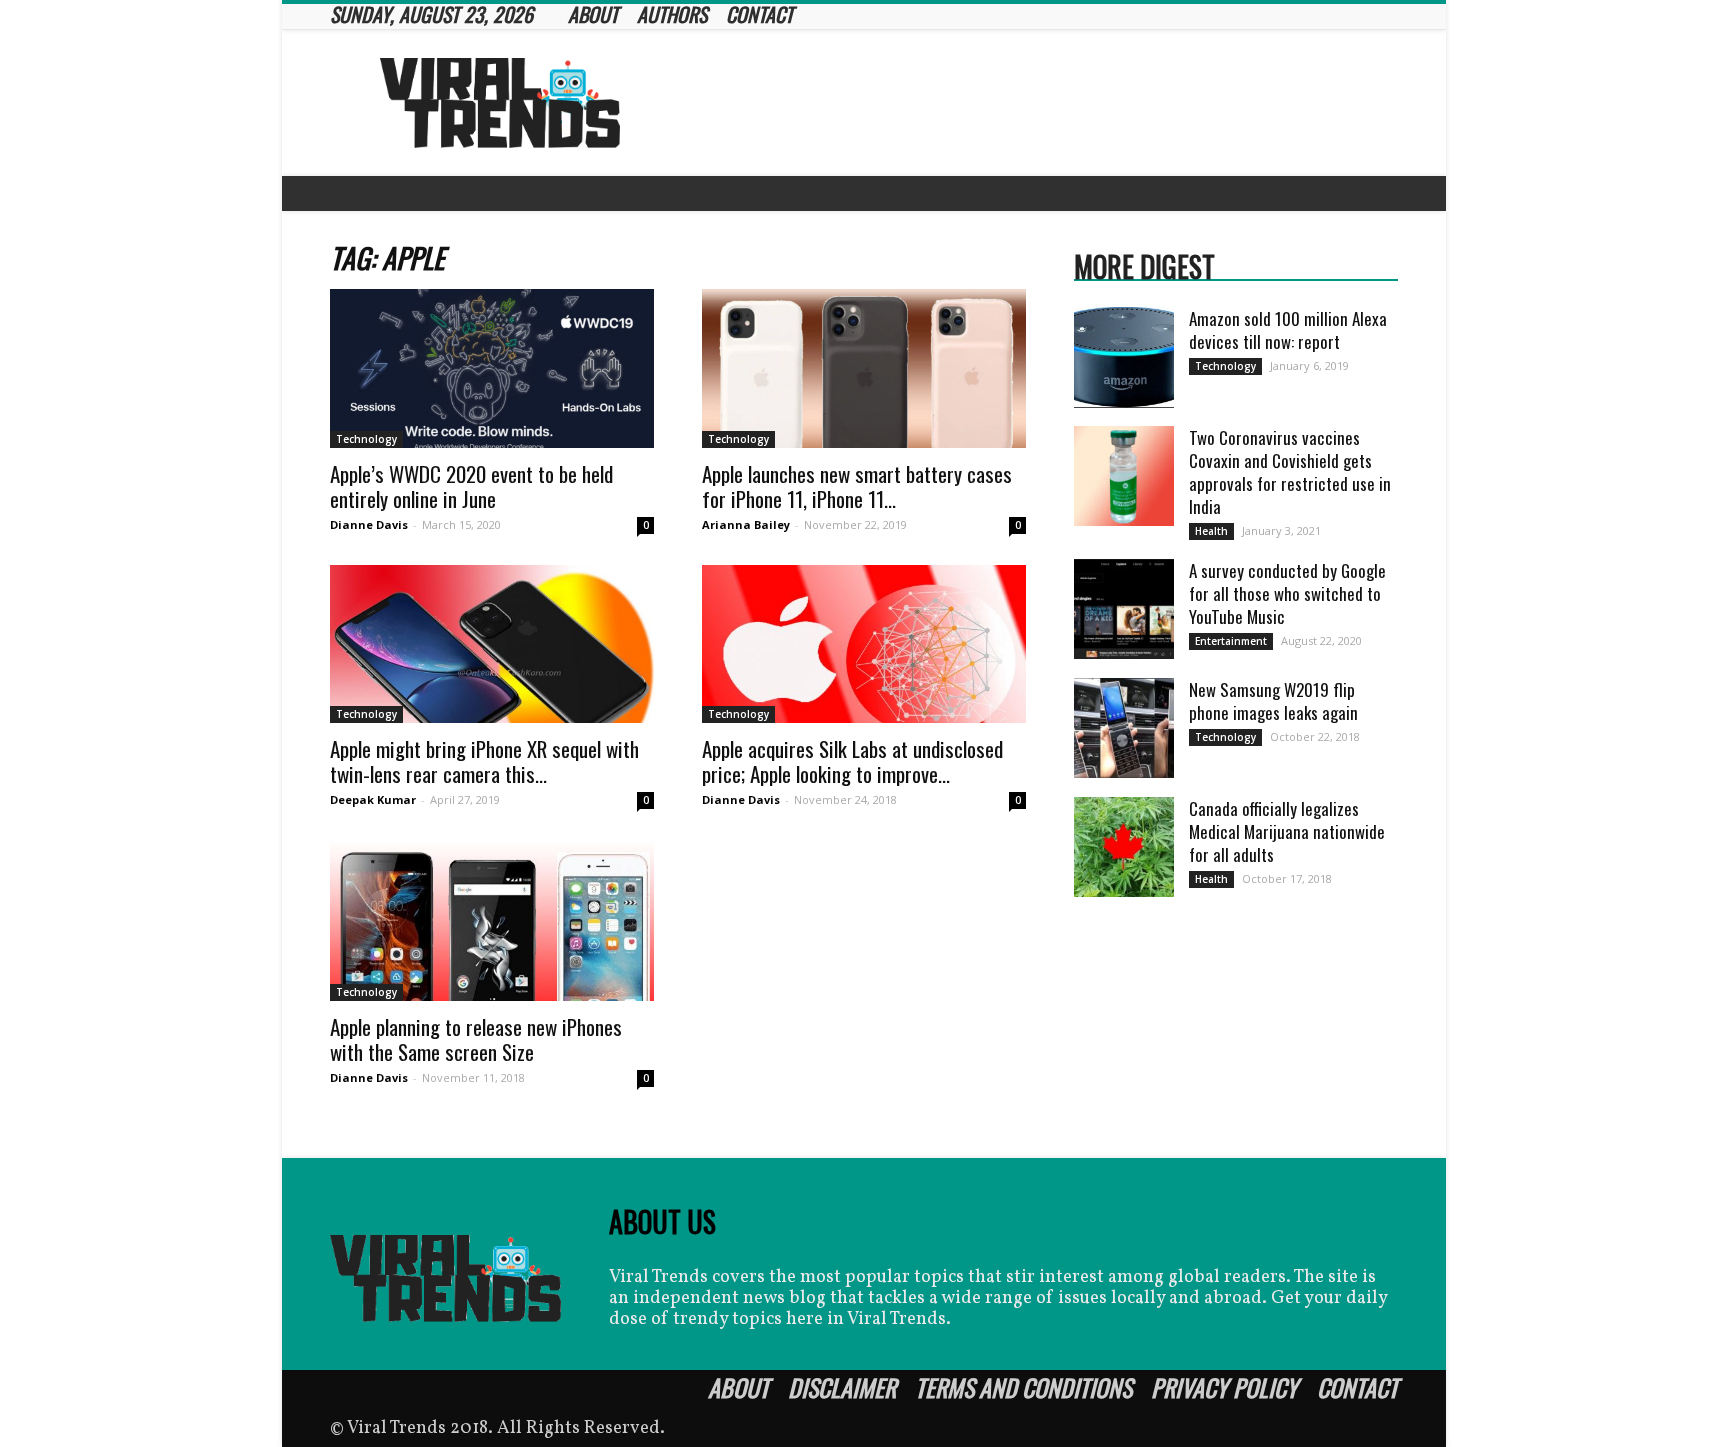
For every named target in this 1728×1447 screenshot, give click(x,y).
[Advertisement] (1034, 103)
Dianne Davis (369, 524)
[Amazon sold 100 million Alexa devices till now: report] (1124, 357)
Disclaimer (842, 1387)
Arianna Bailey (746, 524)
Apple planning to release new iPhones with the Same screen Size (476, 1039)
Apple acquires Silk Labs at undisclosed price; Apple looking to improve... (852, 761)
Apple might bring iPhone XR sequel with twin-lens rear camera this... (484, 761)
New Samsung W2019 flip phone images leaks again (1273, 701)
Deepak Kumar (373, 799)
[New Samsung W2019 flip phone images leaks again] (1124, 728)
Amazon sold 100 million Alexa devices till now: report (1288, 330)
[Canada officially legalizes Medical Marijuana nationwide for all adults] (1124, 847)
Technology (366, 439)
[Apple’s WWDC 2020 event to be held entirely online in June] (492, 368)
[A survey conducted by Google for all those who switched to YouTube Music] (1124, 609)
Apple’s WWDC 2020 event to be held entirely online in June (471, 486)
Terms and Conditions (1023, 1387)
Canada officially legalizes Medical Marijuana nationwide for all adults (1287, 831)
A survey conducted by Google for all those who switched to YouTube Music (1287, 593)
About (738, 1387)
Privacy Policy (1224, 1387)
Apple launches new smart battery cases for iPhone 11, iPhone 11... (857, 486)
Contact (1357, 1387)
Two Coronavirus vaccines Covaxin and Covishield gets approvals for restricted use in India (1290, 472)
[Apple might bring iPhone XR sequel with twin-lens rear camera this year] (492, 644)
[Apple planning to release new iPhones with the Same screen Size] (492, 920)
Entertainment (1231, 641)
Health (1211, 531)
